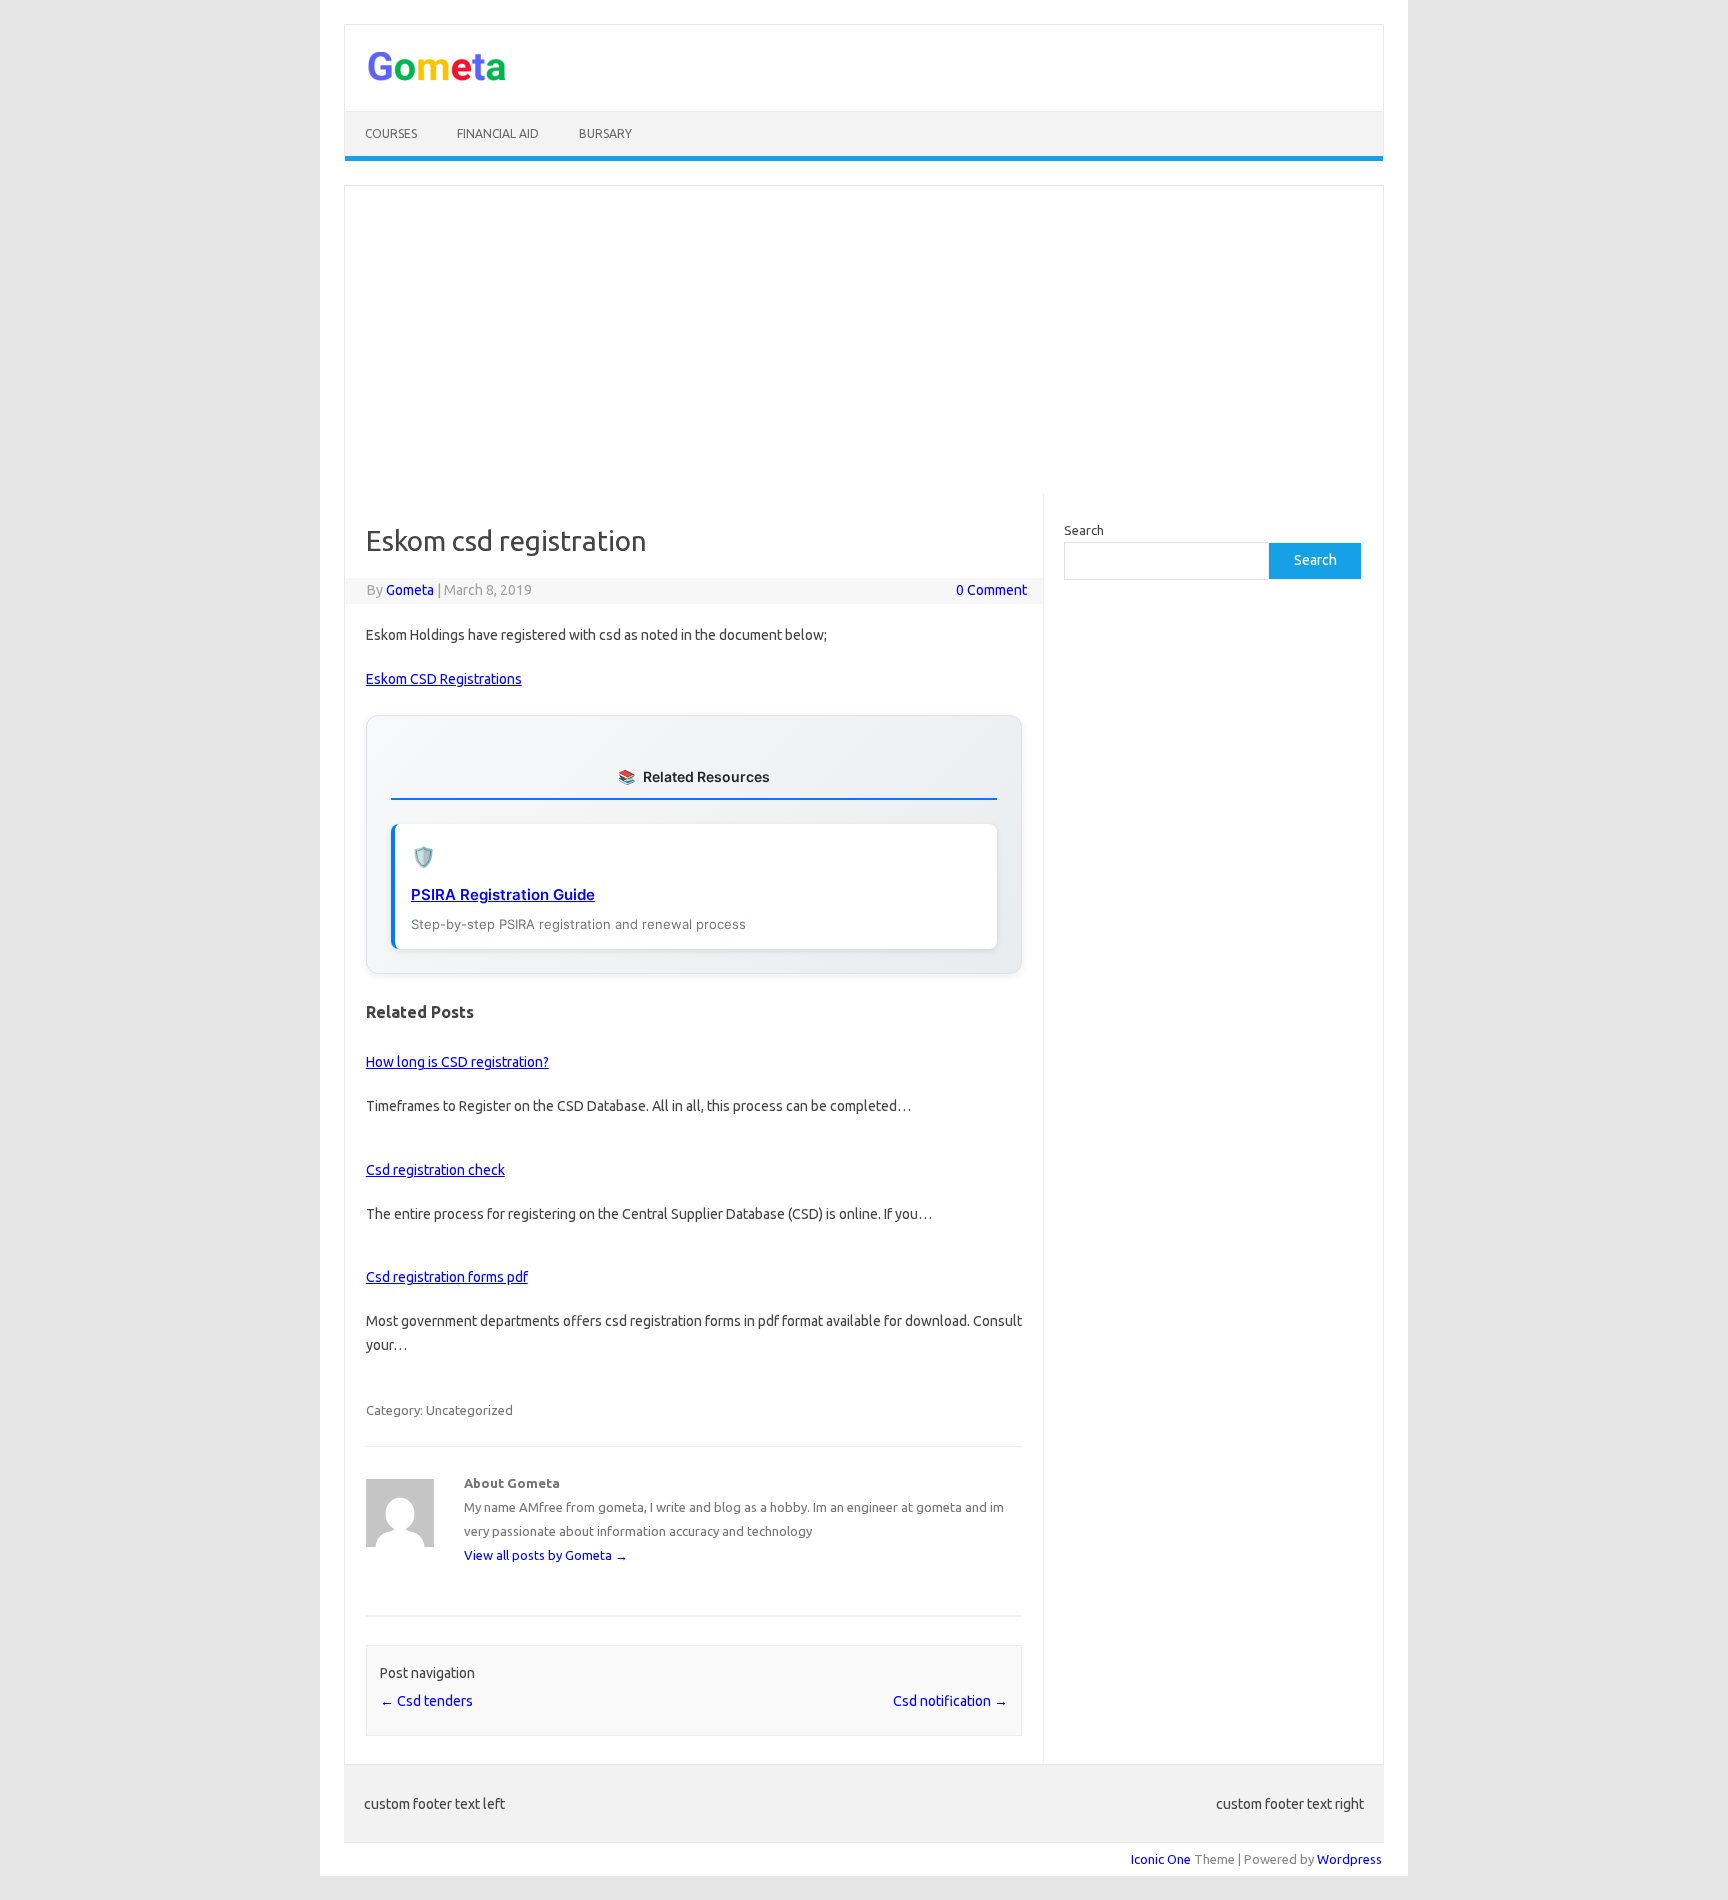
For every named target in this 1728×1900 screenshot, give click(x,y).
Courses (391, 133)
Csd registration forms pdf (447, 1277)
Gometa (410, 590)
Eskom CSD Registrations (444, 679)
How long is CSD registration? (457, 1062)
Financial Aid (498, 133)
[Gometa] (437, 77)
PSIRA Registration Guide (503, 894)
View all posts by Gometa (546, 1555)
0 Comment (991, 590)
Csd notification (950, 1701)
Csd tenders (426, 1701)
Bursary (605, 133)
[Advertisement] (864, 340)
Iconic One (1161, 1859)
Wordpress (1349, 1859)
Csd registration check (435, 1170)
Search (1084, 530)
